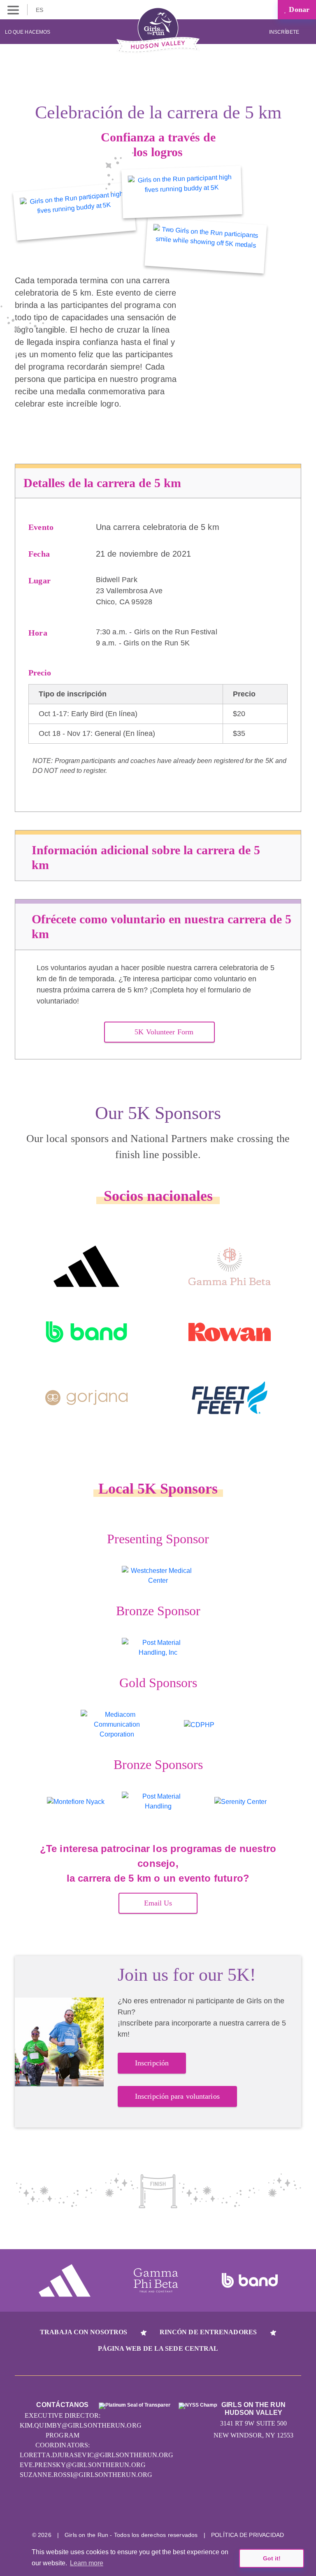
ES (40, 10)
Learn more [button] (87, 2563)
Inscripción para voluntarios (177, 2096)
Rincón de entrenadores (208, 2332)
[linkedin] (158, 2509)
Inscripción (152, 2063)
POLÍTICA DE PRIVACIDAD (247, 2535)
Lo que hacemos (28, 32)
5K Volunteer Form (164, 1032)
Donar (298, 9)
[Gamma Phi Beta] (230, 1266)
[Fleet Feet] (230, 1398)
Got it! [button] (272, 2558)
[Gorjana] (86, 1398)
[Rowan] (230, 1332)
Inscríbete (285, 32)
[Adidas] (86, 1266)
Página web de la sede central (158, 2348)
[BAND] (86, 1332)
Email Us (158, 1903)
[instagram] (127, 2509)
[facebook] (189, 2509)
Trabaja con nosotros (84, 2332)
